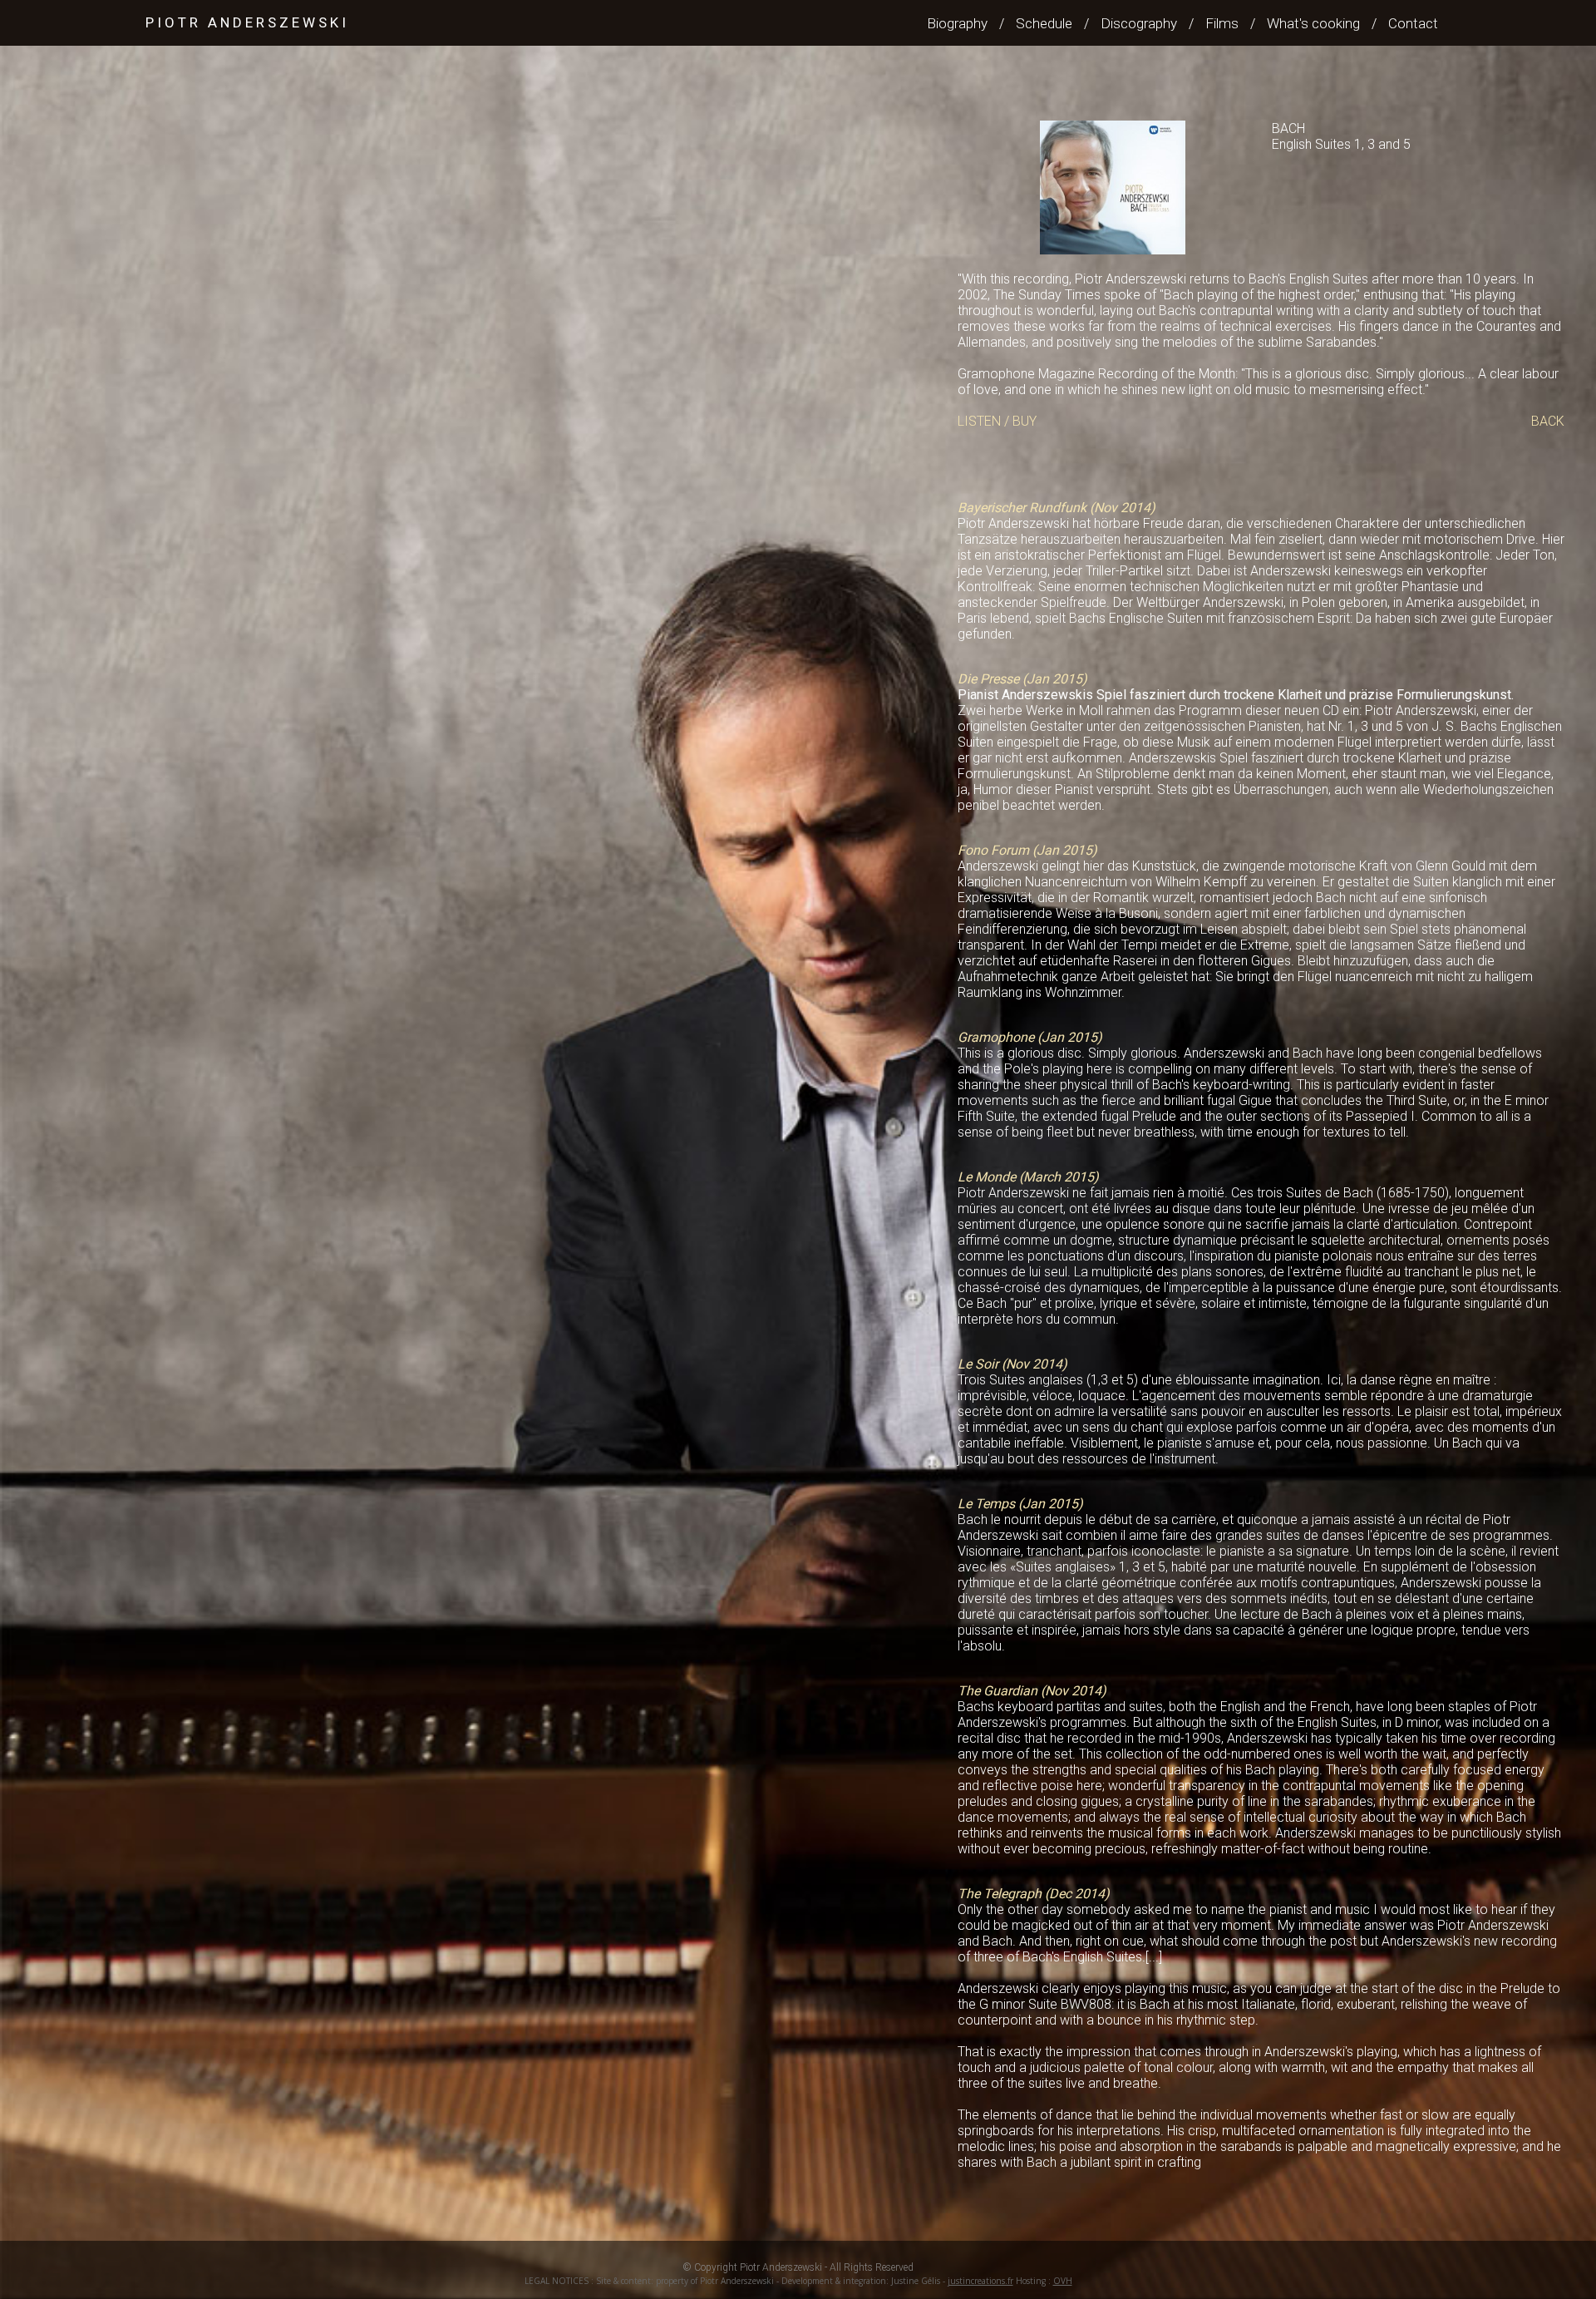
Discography (1139, 23)
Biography (957, 23)
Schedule (1044, 23)
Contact (1413, 23)
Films (1222, 23)
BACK (1548, 421)
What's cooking (1313, 23)
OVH (1063, 2281)
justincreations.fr (980, 2281)
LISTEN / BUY (997, 421)
